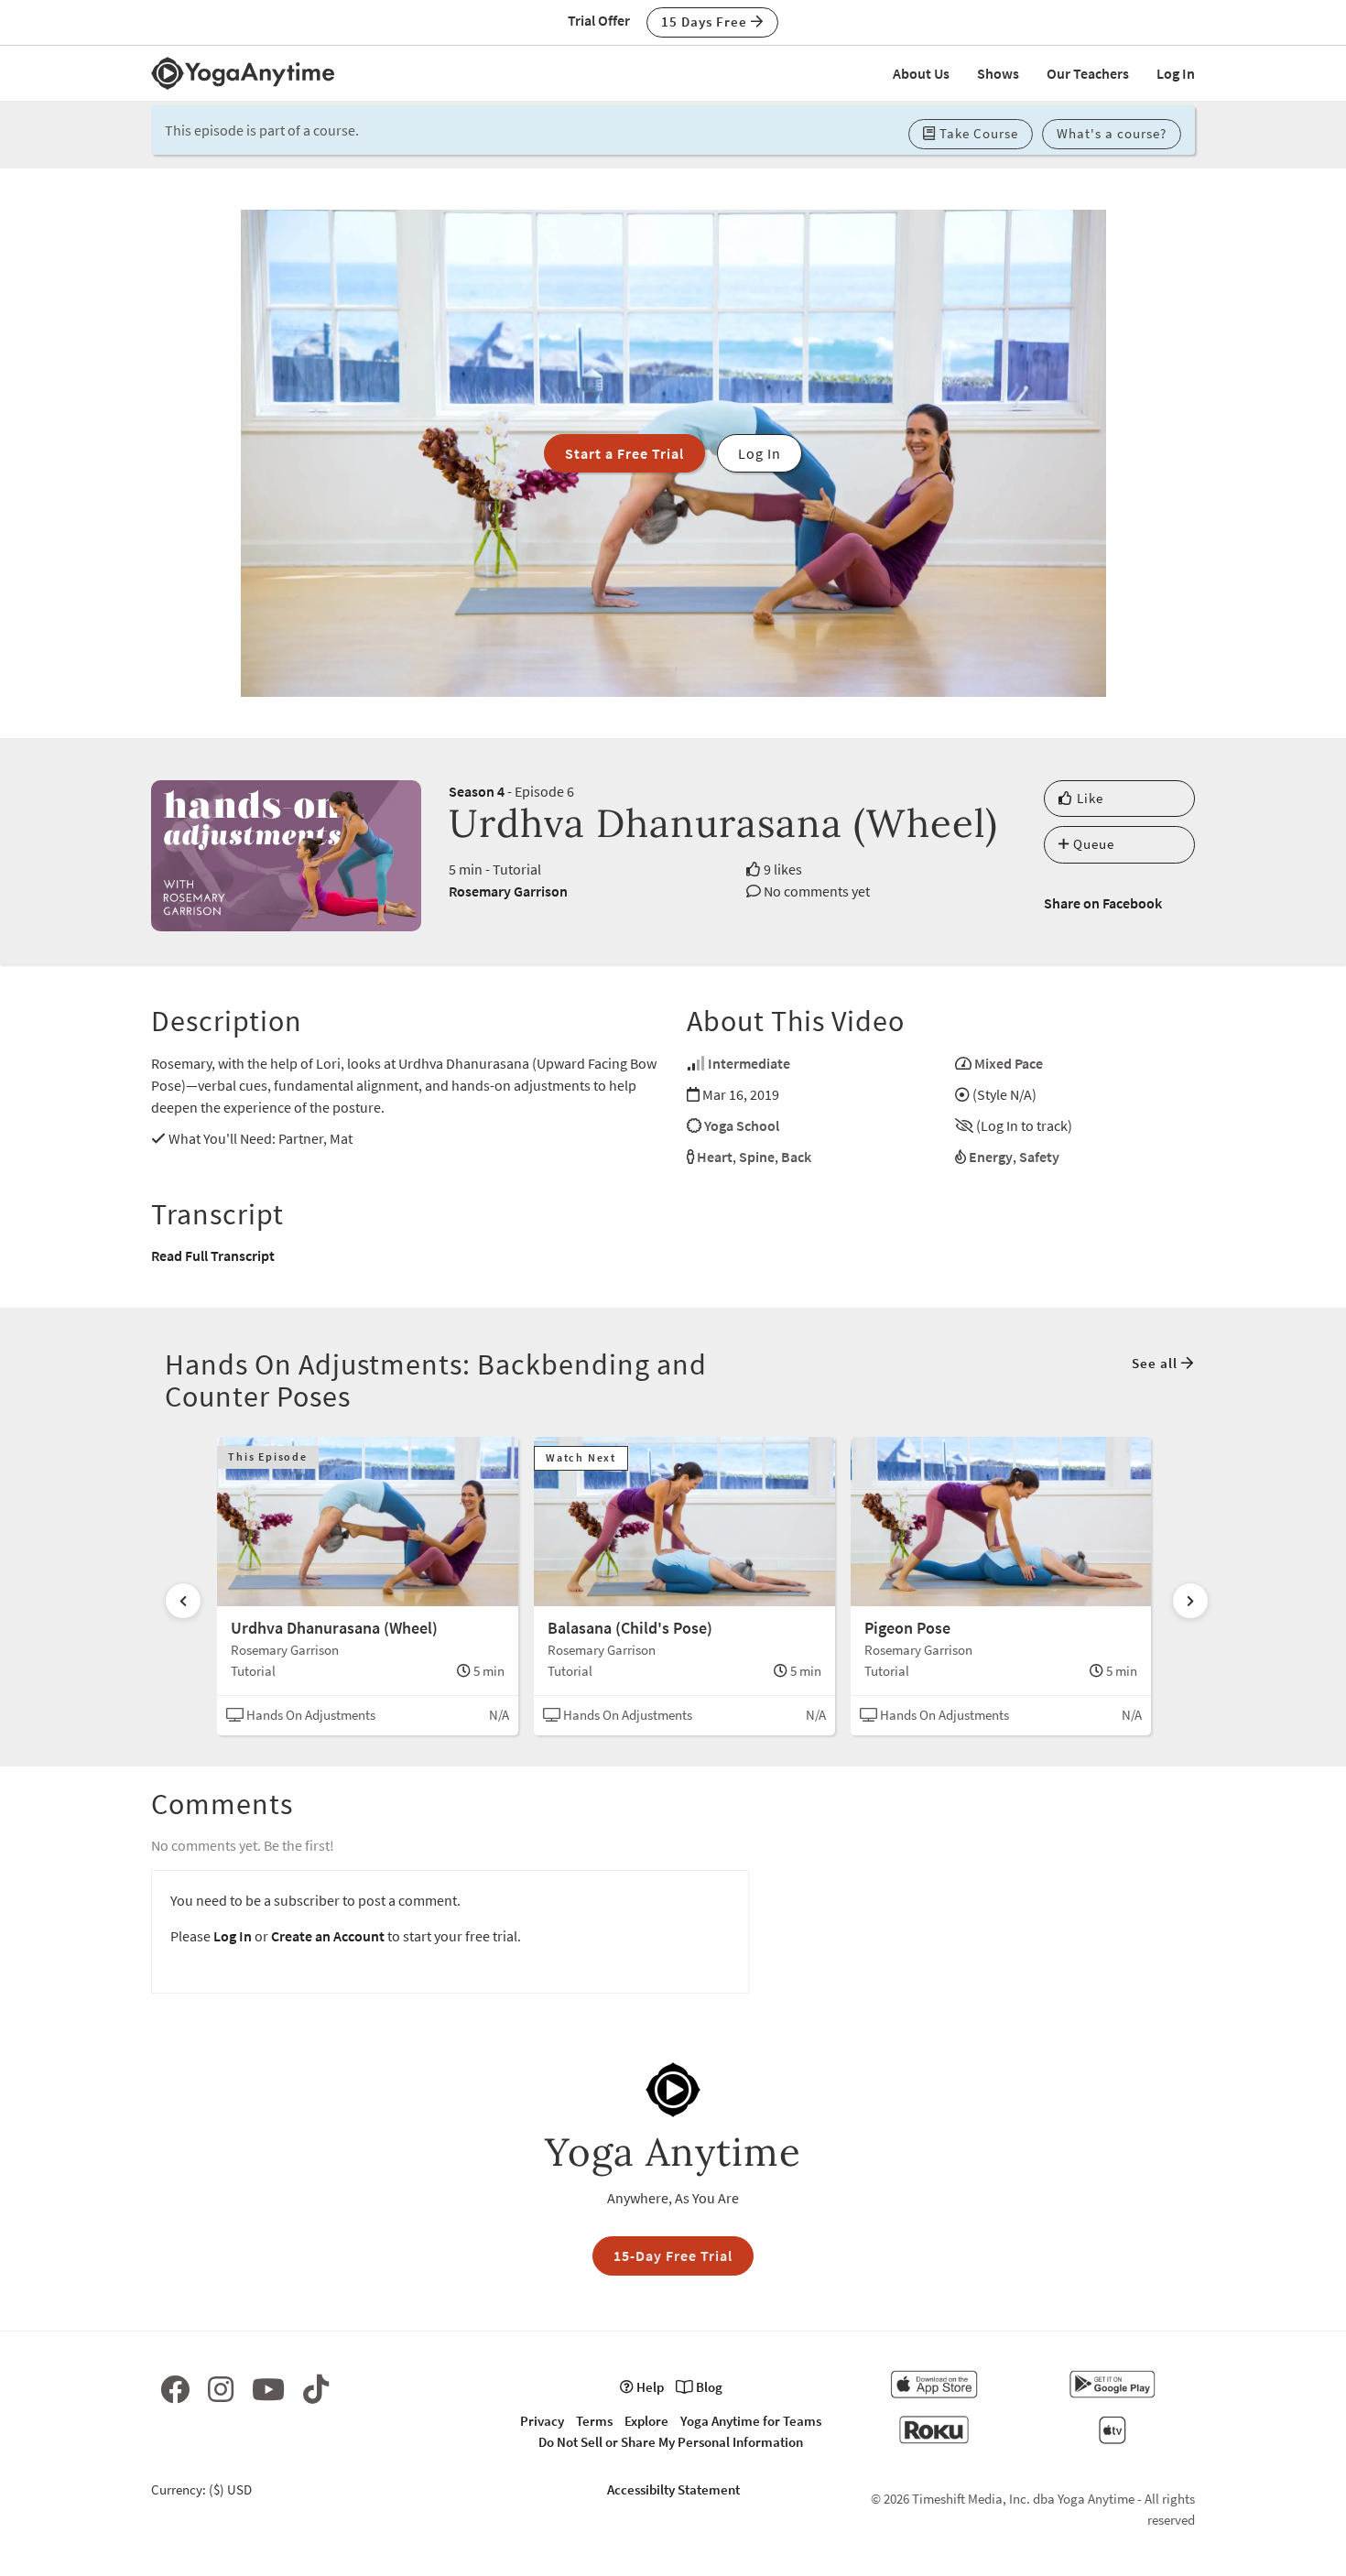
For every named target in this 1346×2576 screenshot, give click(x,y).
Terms (594, 2421)
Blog (708, 2387)
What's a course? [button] (1112, 133)
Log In (1176, 73)
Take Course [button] (977, 133)
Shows (998, 73)
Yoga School (742, 1125)
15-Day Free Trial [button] (673, 2255)
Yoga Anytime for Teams (751, 2421)
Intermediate (749, 1063)
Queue (1092, 844)
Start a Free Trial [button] (624, 453)
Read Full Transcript (213, 1255)
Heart (715, 1157)
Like (1088, 798)
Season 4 (477, 791)
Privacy (542, 2421)
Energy (991, 1157)
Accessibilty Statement (673, 2489)
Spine (757, 1157)
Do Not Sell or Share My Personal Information (671, 2442)
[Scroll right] (1190, 1601)
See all (1156, 1363)
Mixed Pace (1009, 1063)
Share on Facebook (1103, 903)
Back (796, 1157)
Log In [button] (760, 453)
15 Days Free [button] (706, 22)
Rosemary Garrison (508, 891)
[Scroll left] (183, 1601)
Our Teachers (1088, 73)
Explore (646, 2421)
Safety (1039, 1157)
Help (649, 2387)
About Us (921, 73)
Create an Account (328, 1936)
